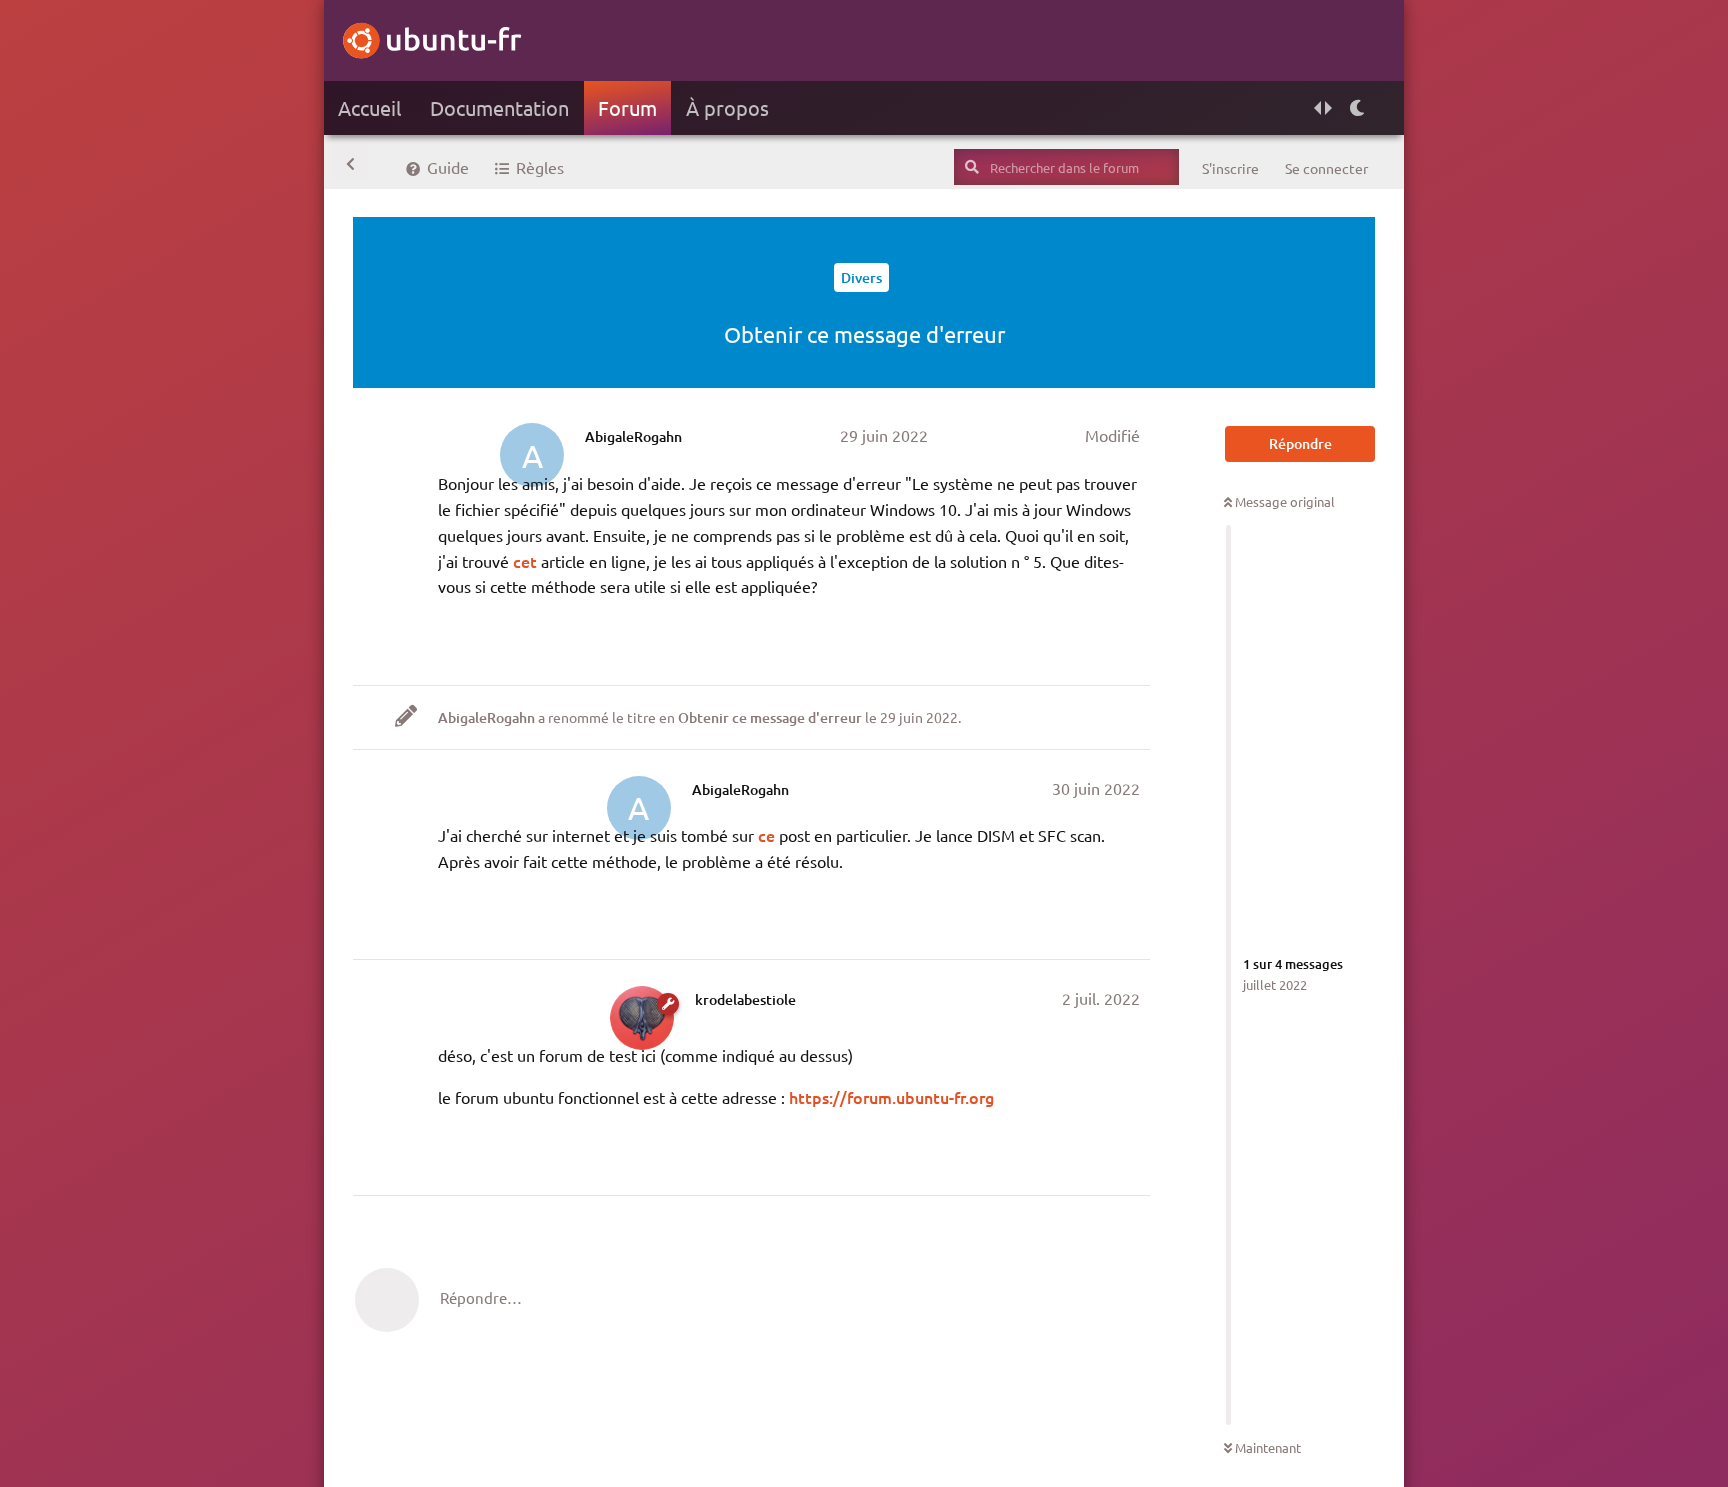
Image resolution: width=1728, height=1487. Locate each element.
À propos (727, 107)
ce (766, 835)
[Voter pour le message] (973, 638)
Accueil (369, 107)
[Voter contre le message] (1038, 638)
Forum (627, 107)
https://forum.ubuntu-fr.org (891, 1097)
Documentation (499, 107)
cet (527, 561)
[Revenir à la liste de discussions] (350, 161)
